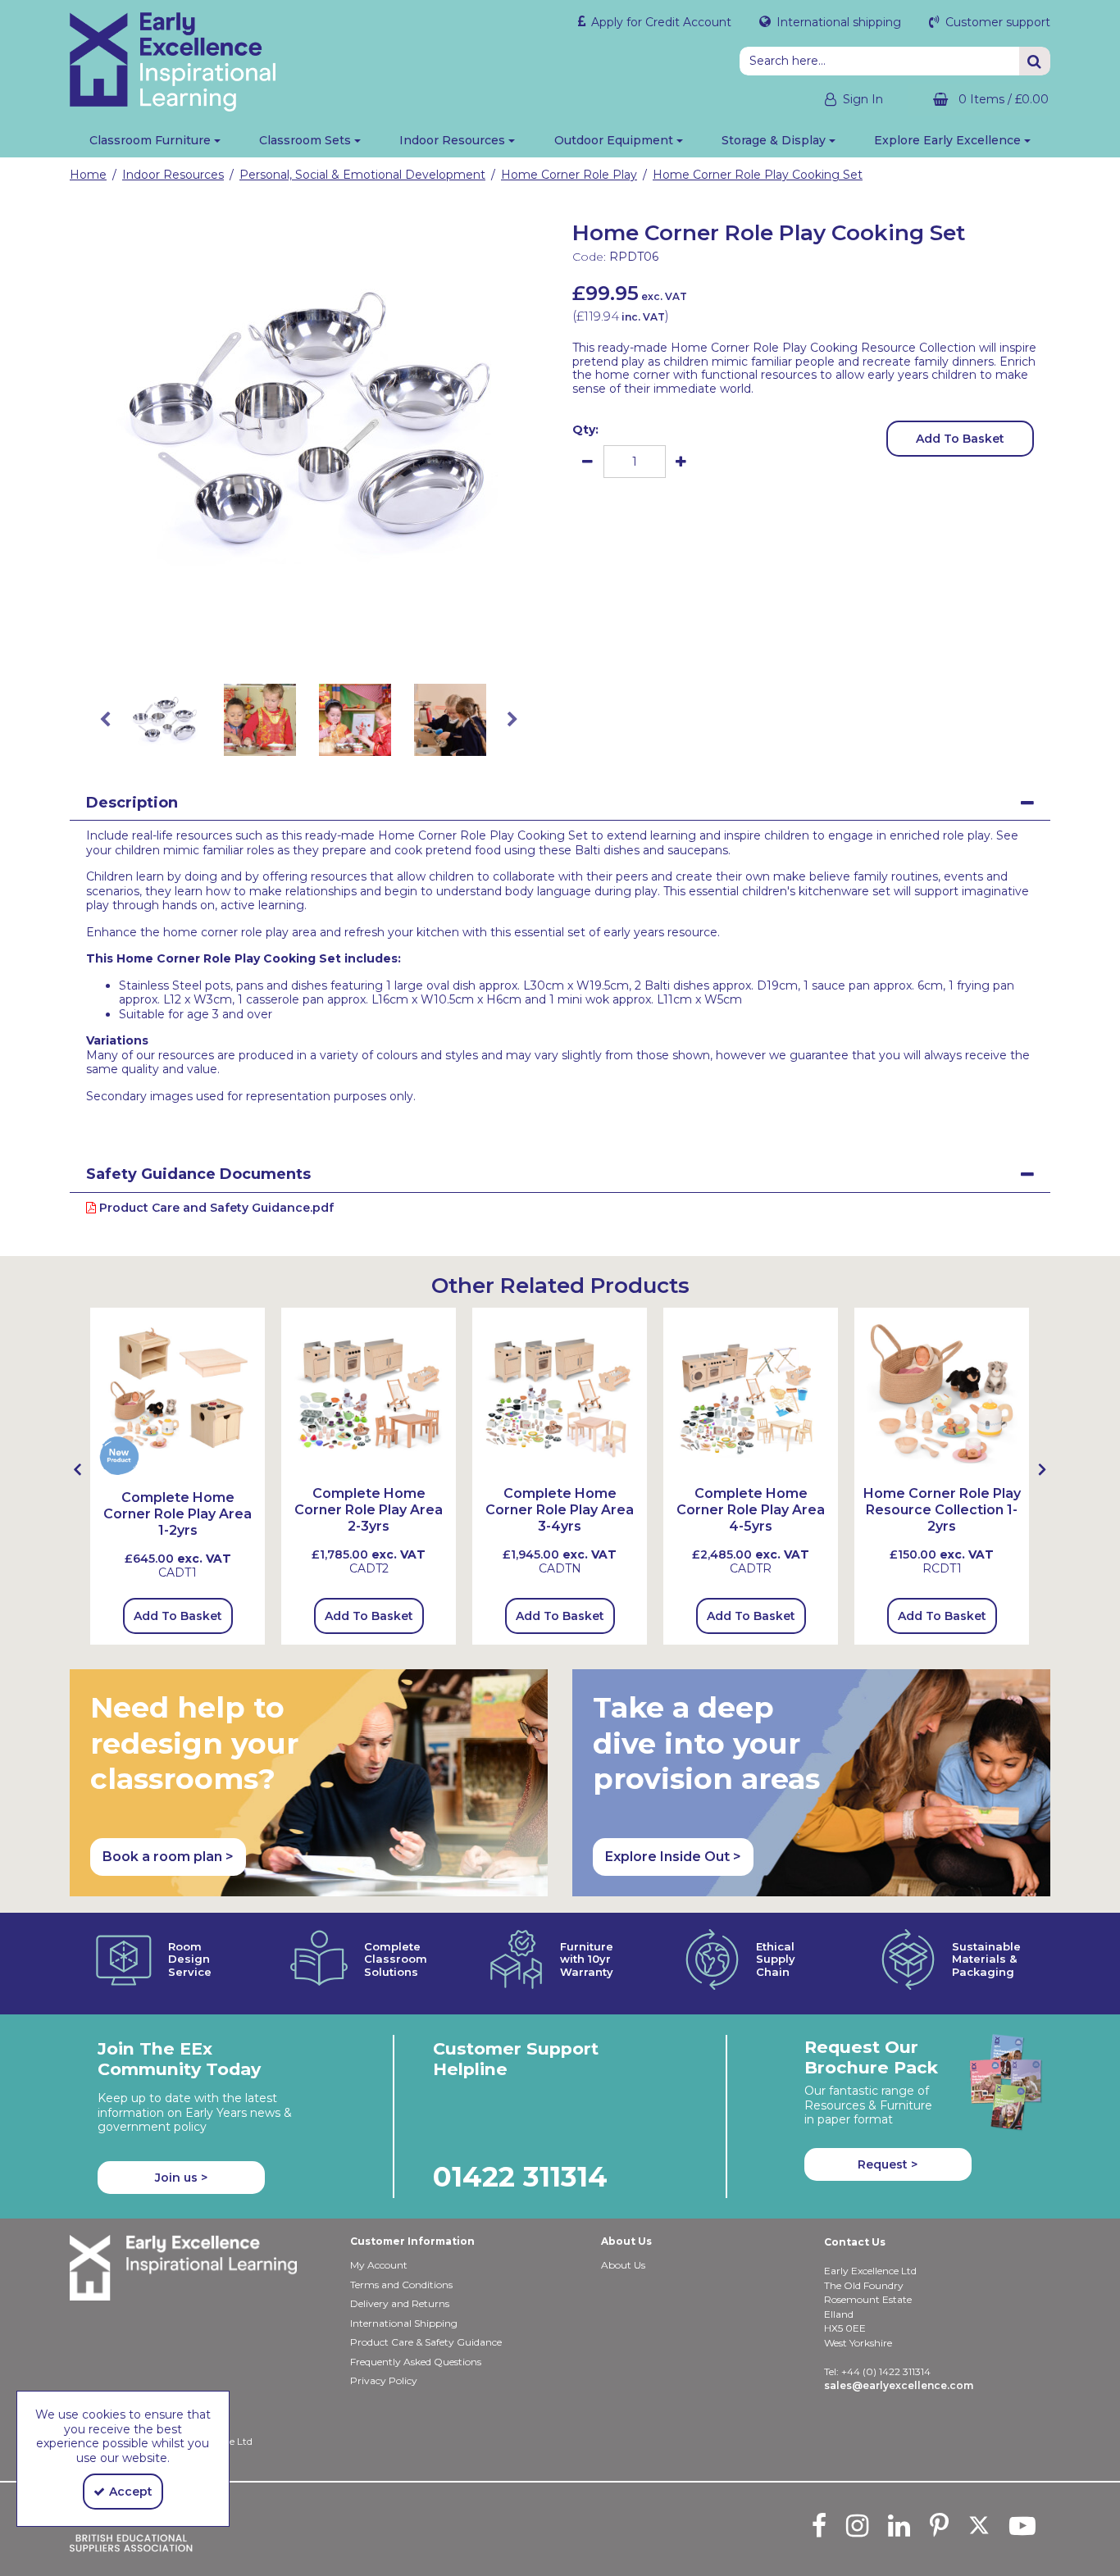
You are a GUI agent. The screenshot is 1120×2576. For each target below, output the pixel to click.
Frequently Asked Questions (416, 2362)
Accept (131, 2492)
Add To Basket (960, 439)
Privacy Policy (384, 2380)
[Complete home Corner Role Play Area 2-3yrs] (369, 1393)
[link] (296, 644)
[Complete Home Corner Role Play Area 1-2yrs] (178, 1393)
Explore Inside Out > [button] (673, 1857)
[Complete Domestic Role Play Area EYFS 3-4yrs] (560, 1393)
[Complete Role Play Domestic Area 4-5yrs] (751, 1393)
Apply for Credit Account (660, 22)
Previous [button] (105, 720)
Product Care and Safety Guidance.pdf (215, 1208)
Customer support (996, 22)
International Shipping (404, 2323)
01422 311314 (520, 2176)
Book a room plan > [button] (168, 1857)
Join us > (181, 2178)
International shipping (837, 22)
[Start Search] (1035, 61)
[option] (309, 421)
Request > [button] (888, 2164)
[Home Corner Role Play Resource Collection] (942, 1393)
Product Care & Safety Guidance (426, 2342)
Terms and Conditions (401, 2285)
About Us (623, 2265)
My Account (379, 2265)
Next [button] (512, 720)
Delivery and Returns (400, 2303)
